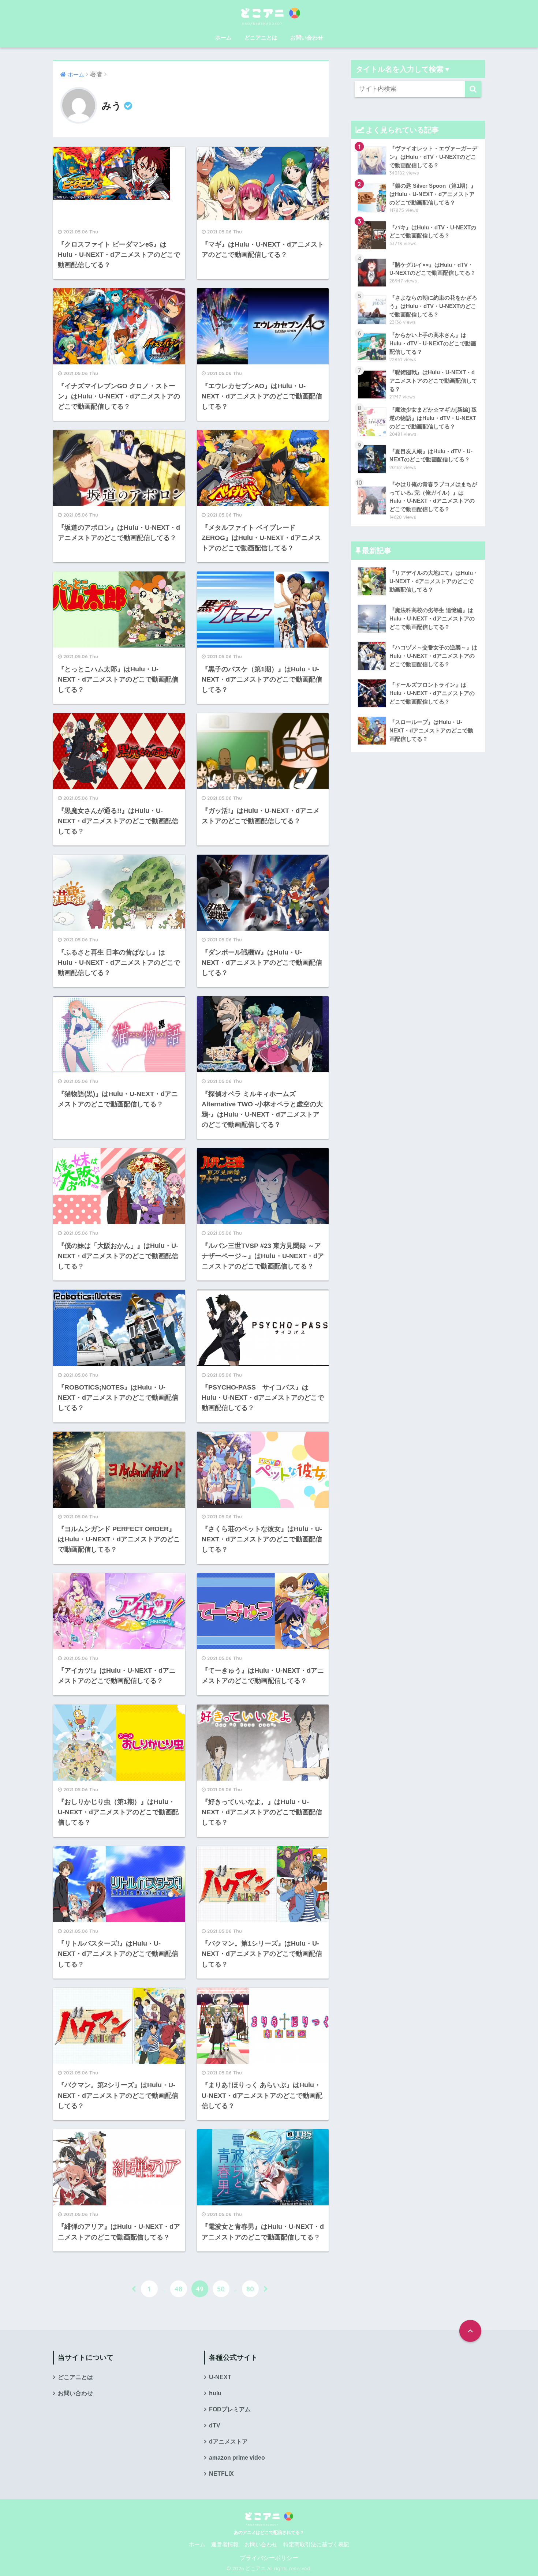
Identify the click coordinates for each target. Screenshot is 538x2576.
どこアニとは (261, 38)
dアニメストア (228, 2442)
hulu (215, 2393)
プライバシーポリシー (269, 2558)
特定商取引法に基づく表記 (316, 2545)
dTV (215, 2425)
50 (221, 2289)
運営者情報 (225, 2545)
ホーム (223, 38)
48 (178, 2289)
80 (250, 2289)
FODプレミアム (230, 2409)
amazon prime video (237, 2458)
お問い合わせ (307, 38)
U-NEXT (220, 2377)
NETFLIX (221, 2474)
